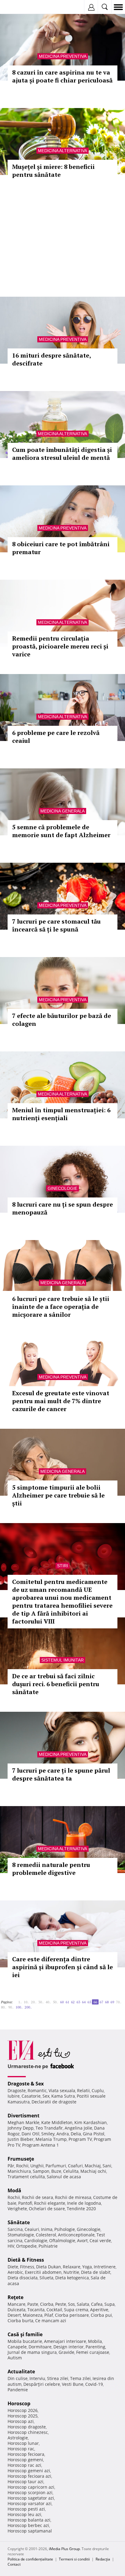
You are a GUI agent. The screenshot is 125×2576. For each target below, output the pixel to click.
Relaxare (72, 2267)
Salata (83, 2304)
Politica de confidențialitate (30, 2559)
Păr (11, 2166)
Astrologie (18, 2438)
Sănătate (19, 2222)
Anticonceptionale (76, 2235)
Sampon (41, 2171)
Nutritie (71, 2272)
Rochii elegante (50, 2203)
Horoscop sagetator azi (31, 2498)
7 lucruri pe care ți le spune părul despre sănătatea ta (61, 1774)
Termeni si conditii (74, 2559)
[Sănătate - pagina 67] (34, 2005)
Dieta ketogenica (72, 2278)
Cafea (97, 2304)
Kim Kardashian (91, 2122)
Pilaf (49, 2315)
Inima (47, 2229)
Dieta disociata (23, 2278)
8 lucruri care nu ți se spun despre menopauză (62, 1208)
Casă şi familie (25, 2334)
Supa (110, 2304)
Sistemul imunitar (62, 1660)
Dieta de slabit (96, 2272)
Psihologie (65, 2229)
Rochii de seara (37, 2197)
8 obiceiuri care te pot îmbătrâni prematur (61, 548)
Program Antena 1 (41, 2145)
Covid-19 (94, 2384)
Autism (15, 2358)
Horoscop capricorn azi (31, 2487)
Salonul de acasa (64, 2177)
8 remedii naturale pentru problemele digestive (51, 1869)
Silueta (46, 2278)
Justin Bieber (21, 2139)
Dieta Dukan (49, 2267)
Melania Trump (51, 2139)
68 (107, 2002)
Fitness (27, 2267)
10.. (26, 2002)
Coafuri (75, 2166)
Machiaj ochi (93, 2171)
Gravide (66, 2352)
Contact (14, 2564)
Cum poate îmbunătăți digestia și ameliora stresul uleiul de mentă (62, 454)
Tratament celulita (26, 2177)
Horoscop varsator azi (30, 2503)
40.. (48, 2002)
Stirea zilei (58, 2378)
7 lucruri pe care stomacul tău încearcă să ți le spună (56, 925)
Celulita (71, 2171)
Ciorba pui (101, 2315)
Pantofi (25, 2203)
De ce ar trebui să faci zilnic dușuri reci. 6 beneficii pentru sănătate (56, 1684)
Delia (76, 2134)
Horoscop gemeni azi (29, 2471)
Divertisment (24, 2116)
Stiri (62, 1566)
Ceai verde (100, 2240)
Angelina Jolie (78, 2128)
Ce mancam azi (51, 2321)
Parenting (95, 2347)
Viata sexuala (62, 2090)
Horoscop (19, 2403)
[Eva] (19, 7)
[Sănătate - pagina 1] (15, 2000)
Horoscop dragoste (27, 2427)
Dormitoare (40, 2347)
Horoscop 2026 (23, 2410)
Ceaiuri (32, 2229)
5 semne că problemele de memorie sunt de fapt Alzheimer (61, 831)
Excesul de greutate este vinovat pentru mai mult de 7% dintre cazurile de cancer (61, 1401)
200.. (28, 2007)
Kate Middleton (57, 2122)
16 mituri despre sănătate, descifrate (51, 359)
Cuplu (98, 2090)
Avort (82, 2240)
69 (112, 2002)
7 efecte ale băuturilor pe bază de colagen (62, 1020)
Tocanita (36, 2310)
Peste (61, 2304)
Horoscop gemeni (25, 2460)
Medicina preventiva (63, 56)
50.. (56, 2002)
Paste (33, 2304)
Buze (56, 2171)
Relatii (83, 2090)
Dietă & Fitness (26, 2260)
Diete (13, 2267)
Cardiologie (36, 2240)
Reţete (15, 2297)
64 (84, 2002)
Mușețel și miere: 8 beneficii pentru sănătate (53, 171)
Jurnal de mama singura (32, 2352)
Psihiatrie (48, 2246)
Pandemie (18, 2390)
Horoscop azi (21, 2421)
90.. (11, 2007)
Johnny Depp (21, 2128)
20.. (34, 2002)
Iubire (14, 2096)
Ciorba (47, 2304)
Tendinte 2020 (81, 2209)
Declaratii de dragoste (54, 2102)
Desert (14, 2315)
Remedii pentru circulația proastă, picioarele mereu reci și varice (60, 646)
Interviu (37, 2378)
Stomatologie (21, 2235)
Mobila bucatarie (25, 2341)
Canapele (17, 2347)
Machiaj (93, 2166)
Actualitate (21, 2372)
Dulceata (17, 2310)
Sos (71, 2304)
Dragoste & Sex (26, 2084)
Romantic (37, 2090)
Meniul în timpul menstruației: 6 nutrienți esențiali (61, 1114)
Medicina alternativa (62, 151)
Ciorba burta (20, 2321)
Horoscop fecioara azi (29, 2476)
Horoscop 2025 (23, 2416)
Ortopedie (26, 2246)
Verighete (17, 2209)
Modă (14, 2190)
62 (73, 2002)
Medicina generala (62, 811)
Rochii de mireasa (73, 2197)
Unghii (37, 2166)
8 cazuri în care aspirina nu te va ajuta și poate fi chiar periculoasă (62, 76)
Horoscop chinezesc (28, 2432)
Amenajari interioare (65, 2341)
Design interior (69, 2347)
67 (101, 2002)
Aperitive (99, 2310)
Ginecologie (62, 1188)
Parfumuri (56, 2166)
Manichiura (19, 2171)
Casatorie (31, 2096)
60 (62, 2002)
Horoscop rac (21, 2449)
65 (89, 2002)
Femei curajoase (93, 2352)
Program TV (80, 2139)
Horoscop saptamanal (30, 2531)
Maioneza (33, 2315)
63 (78, 2002)
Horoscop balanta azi (29, 2520)
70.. (119, 2002)
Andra (63, 2134)
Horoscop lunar (23, 2443)
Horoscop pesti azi (26, 2509)
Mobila (95, 2341)
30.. (41, 2002)
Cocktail (54, 2310)
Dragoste (17, 2090)
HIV (11, 2246)
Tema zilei (80, 2378)
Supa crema (76, 2310)
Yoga (87, 2267)
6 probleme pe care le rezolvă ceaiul (56, 737)
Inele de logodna (84, 2203)
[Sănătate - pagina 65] (16, 2000)
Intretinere (105, 2267)
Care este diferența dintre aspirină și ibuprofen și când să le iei (62, 1967)
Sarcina (15, 2229)
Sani (107, 2166)
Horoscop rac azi (24, 2465)
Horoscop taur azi (25, 2482)
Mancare (17, 2304)
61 (67, 2002)
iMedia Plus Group (64, 2549)
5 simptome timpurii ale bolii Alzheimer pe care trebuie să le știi (58, 1495)
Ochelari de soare (47, 2209)
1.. (20, 2002)
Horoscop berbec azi (28, 2525)
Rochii (22, 2166)
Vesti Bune (73, 2384)
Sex (46, 2096)
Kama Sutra (63, 2096)
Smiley (48, 2134)
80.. (4, 2007)
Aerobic (15, 2272)
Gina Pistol (94, 2134)
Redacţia (103, 2559)
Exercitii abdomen (43, 2272)
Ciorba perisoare (72, 2315)
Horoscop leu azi (24, 2514)
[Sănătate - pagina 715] (35, 2005)
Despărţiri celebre (42, 2384)
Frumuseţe (21, 2159)
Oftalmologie (62, 2240)
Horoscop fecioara (26, 2454)
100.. (19, 2007)
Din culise (18, 2378)
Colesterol (46, 2235)
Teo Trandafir (49, 2128)
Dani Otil (30, 2134)
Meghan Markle (24, 2122)
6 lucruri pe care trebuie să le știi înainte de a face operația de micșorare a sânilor (61, 1307)
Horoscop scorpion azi (30, 2492)
